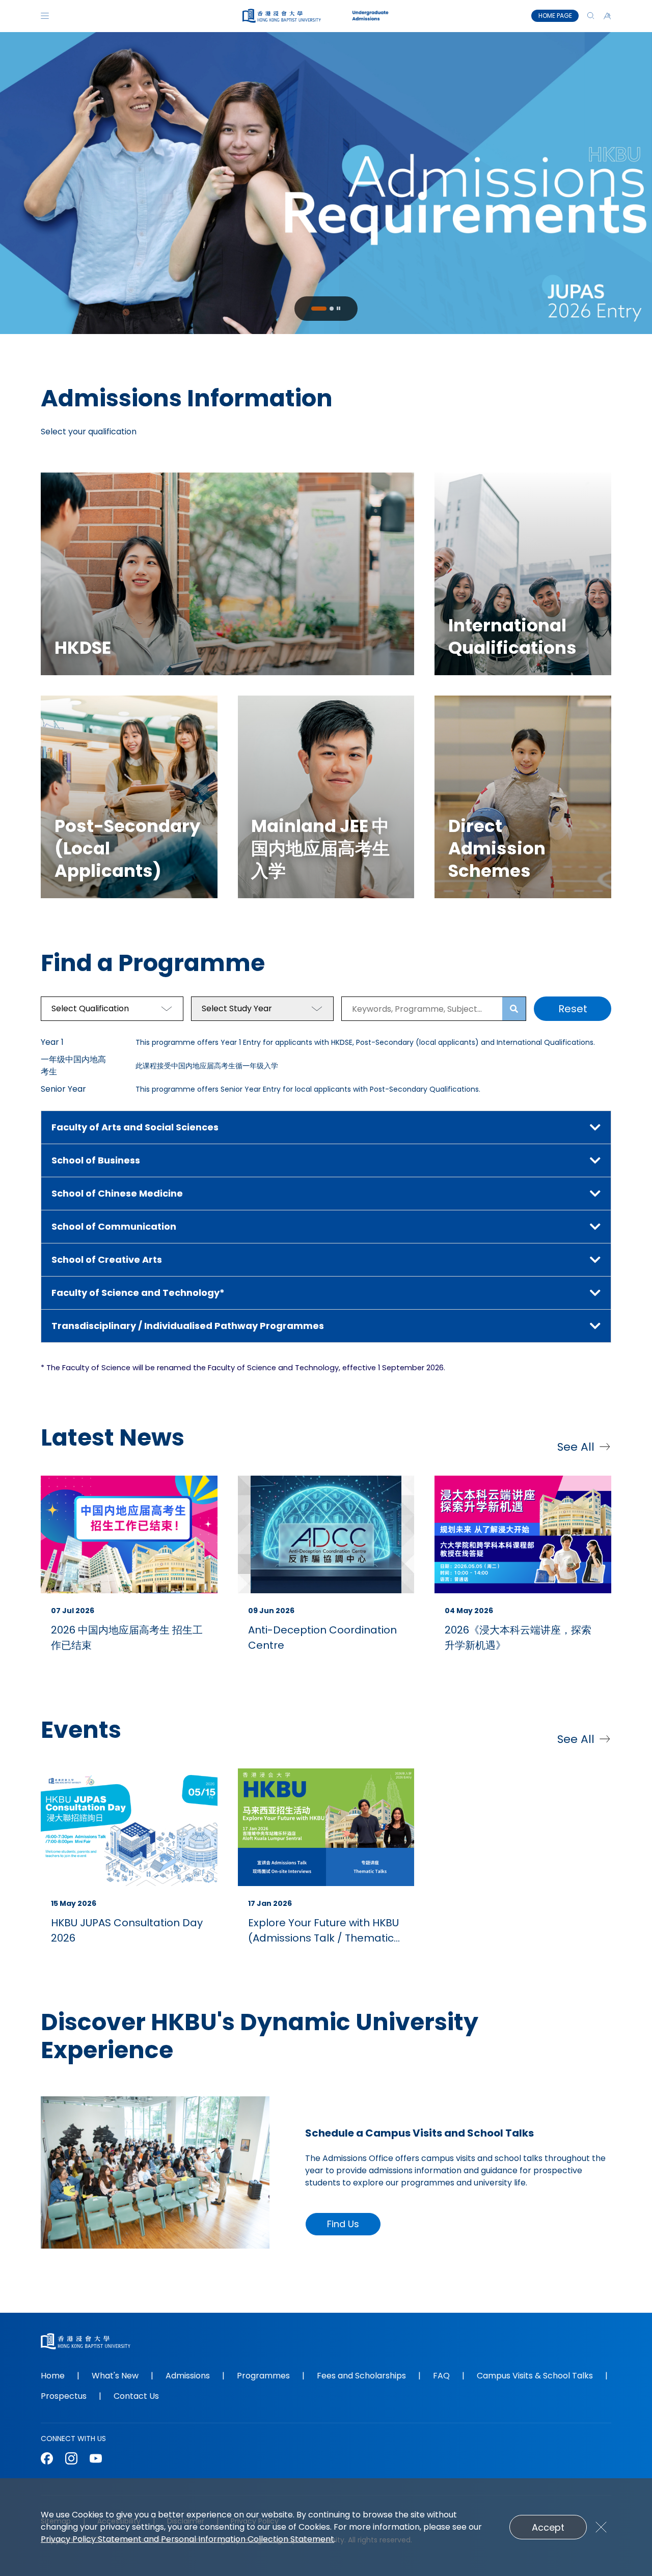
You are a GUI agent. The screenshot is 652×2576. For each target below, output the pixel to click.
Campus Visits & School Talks (535, 2376)
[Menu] (45, 16)
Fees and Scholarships (361, 2376)
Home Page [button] (555, 16)
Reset (573, 1009)
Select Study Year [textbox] (237, 1008)
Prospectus (64, 2396)
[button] (607, 16)
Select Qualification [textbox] (90, 1008)
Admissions (188, 2376)
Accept (548, 2527)
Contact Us (136, 2396)
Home (53, 2376)
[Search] (591, 16)
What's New (115, 2376)
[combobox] (112, 1009)
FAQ (441, 2376)
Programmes (263, 2376)
